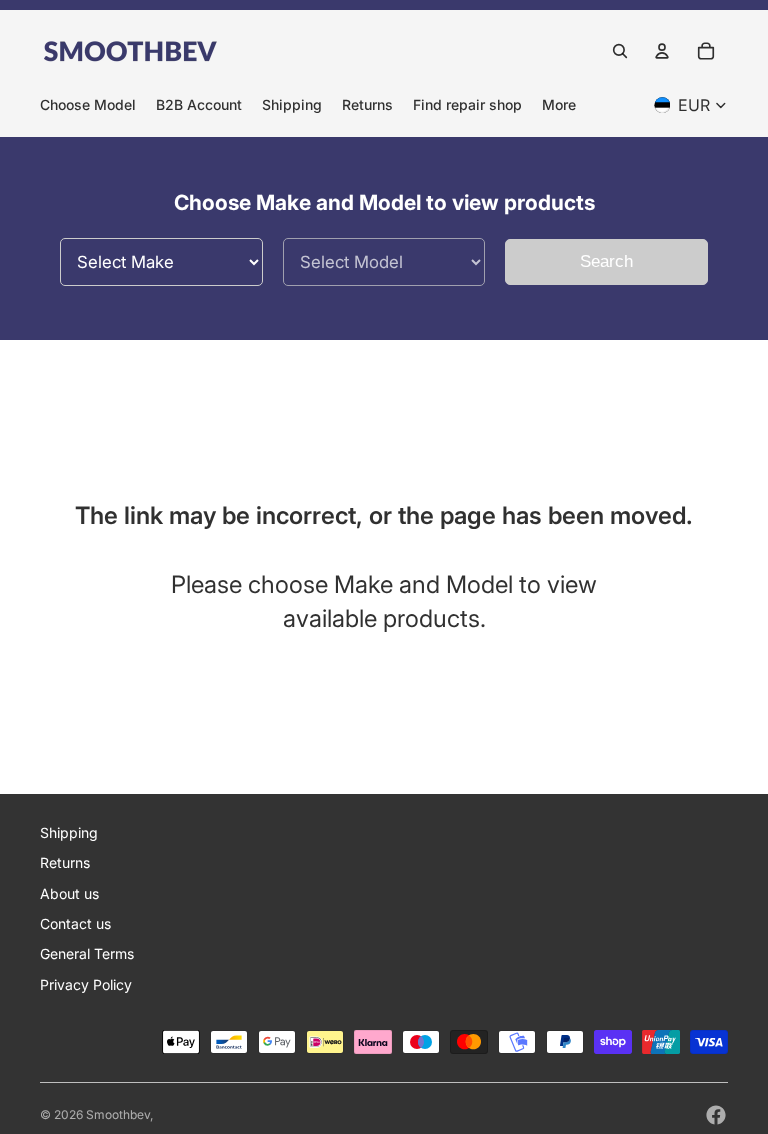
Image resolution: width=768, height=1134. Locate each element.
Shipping (69, 832)
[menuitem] (559, 104)
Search (606, 261)
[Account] (662, 51)
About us (69, 893)
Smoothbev (118, 1114)
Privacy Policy (86, 984)
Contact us (75, 923)
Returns (65, 862)
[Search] (620, 51)
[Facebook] (716, 1115)
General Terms (87, 953)
